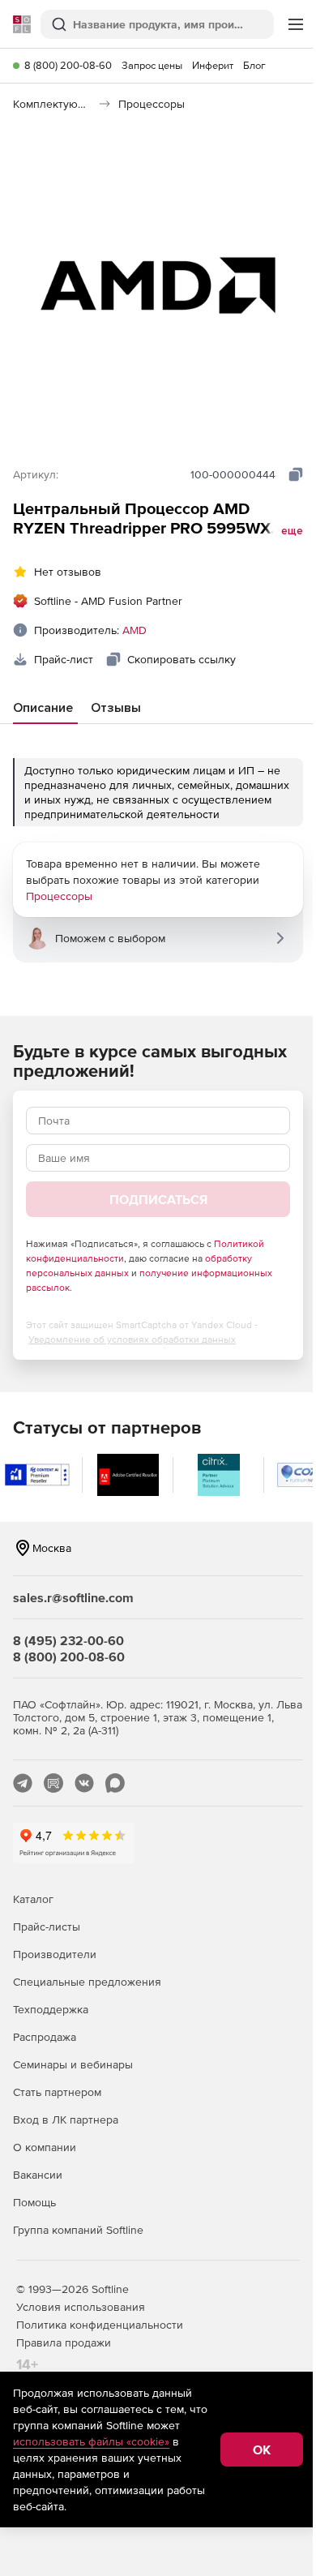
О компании (45, 2147)
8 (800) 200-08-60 (68, 65)
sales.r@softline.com (73, 1597)
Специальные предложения (87, 1982)
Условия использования (81, 2307)
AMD (135, 630)
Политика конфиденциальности (100, 2325)
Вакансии (38, 2175)
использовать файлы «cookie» (91, 2441)
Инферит (213, 65)
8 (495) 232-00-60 (68, 1640)
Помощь (34, 2202)
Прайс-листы (47, 1927)
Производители (55, 1954)
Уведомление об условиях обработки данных (132, 1339)
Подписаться (158, 1199)
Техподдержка (51, 2009)
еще (292, 531)
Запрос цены (152, 65)
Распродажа (45, 2037)
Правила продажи (64, 2342)
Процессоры (59, 896)
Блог (254, 65)
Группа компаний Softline (78, 2230)
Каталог (33, 1899)
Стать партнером (57, 2092)
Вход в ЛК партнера (66, 2120)
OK (262, 2450)
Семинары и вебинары (73, 2064)
